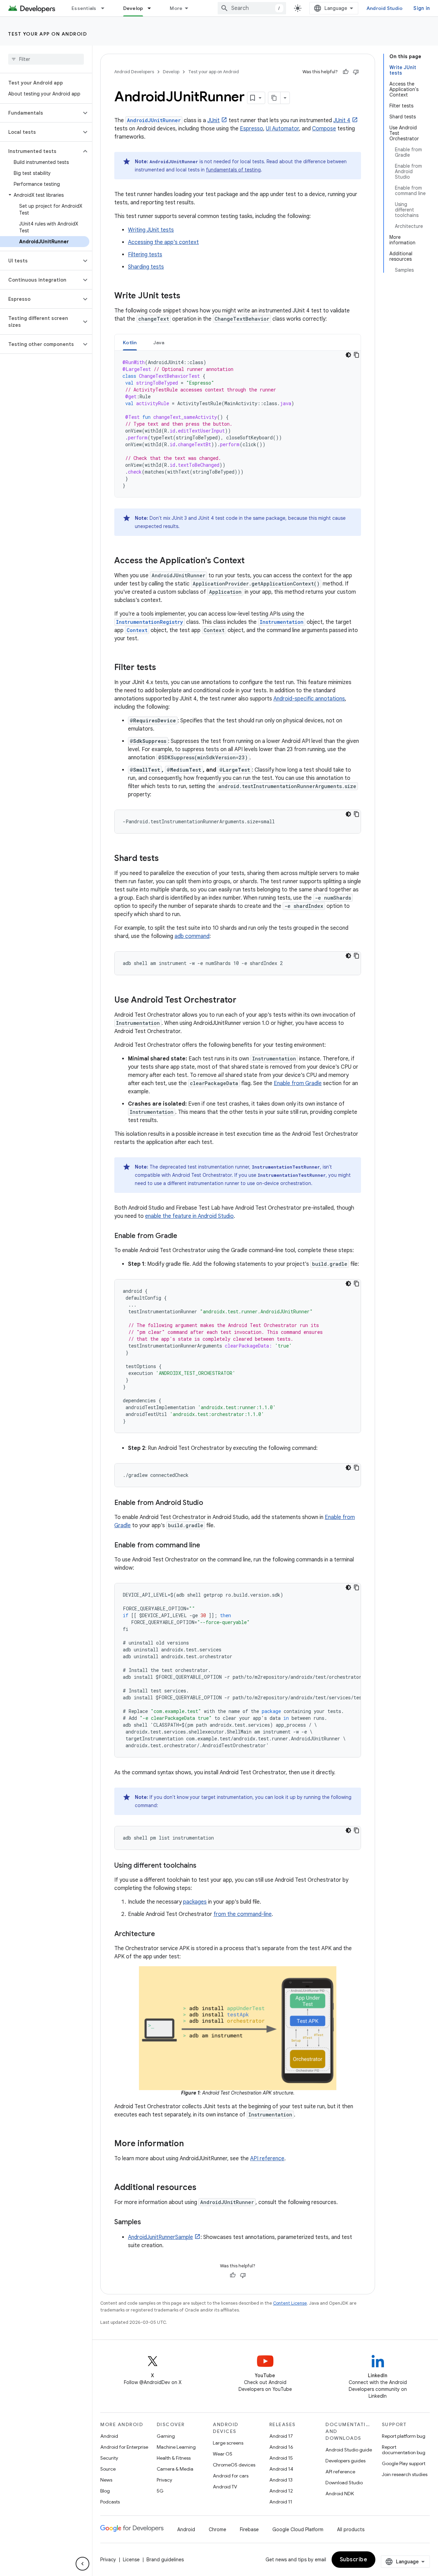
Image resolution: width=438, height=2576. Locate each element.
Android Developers (134, 72)
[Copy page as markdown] (274, 98)
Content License (290, 2303)
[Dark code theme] (348, 355)
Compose (324, 129)
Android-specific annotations (309, 699)
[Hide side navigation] (82, 2564)
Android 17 (281, 2436)
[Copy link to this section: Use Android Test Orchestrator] (243, 1001)
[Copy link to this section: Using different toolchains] (203, 1866)
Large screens (228, 2443)
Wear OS (223, 2454)
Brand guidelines (165, 2560)
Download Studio (344, 2483)
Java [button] (159, 343)
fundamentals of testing (233, 170)
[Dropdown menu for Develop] (152, 8)
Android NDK (340, 2494)
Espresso (252, 129)
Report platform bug (404, 2436)
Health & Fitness (174, 2458)
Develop (133, 8)
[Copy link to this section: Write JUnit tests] (187, 296)
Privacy (164, 2480)
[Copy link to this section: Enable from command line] (207, 1546)
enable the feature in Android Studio (189, 1216)
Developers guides (345, 2461)
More (176, 8)
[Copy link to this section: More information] (191, 2144)
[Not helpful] (356, 72)
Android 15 (281, 2458)
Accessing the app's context (163, 242)
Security (109, 2458)
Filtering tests (145, 255)
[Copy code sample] (357, 355)
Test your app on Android (48, 34)
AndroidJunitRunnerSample (160, 2237)
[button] (41, 113)
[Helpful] (346, 72)
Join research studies (405, 2474)
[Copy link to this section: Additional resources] (203, 2188)
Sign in (422, 8)
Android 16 (281, 2447)
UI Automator (282, 129)
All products (351, 2529)
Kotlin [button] (130, 343)
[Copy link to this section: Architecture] (162, 1934)
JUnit (214, 120)
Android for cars (231, 2476)
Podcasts (110, 2502)
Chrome (217, 2529)
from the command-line (243, 1914)
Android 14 (281, 2469)
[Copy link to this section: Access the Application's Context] (252, 561)
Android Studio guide (349, 2450)
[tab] (130, 342)
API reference (267, 2159)
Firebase (249, 2529)
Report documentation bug (404, 2450)
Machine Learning (176, 2447)
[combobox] (252, 8)
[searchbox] (46, 59)
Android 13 (281, 2480)
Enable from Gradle (298, 1083)
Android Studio (385, 8)
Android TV (225, 2487)
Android (109, 2436)
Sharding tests (146, 267)
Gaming (166, 2436)
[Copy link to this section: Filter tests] (163, 668)
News (106, 2480)
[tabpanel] (238, 424)
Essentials (84, 8)
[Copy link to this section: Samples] (148, 2223)
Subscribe (354, 2560)
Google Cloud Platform (298, 2529)
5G (160, 2491)
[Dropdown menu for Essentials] (106, 8)
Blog (105, 2491)
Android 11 (281, 2502)
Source (108, 2469)
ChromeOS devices (234, 2465)
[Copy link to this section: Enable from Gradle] (184, 1236)
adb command (192, 936)
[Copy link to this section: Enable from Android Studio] (210, 1503)
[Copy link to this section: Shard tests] (166, 859)
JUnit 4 (342, 120)
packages (195, 1902)
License (131, 2560)
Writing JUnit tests (151, 230)
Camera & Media (175, 2469)
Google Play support (404, 2463)
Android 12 (281, 2491)
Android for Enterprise (124, 2447)
